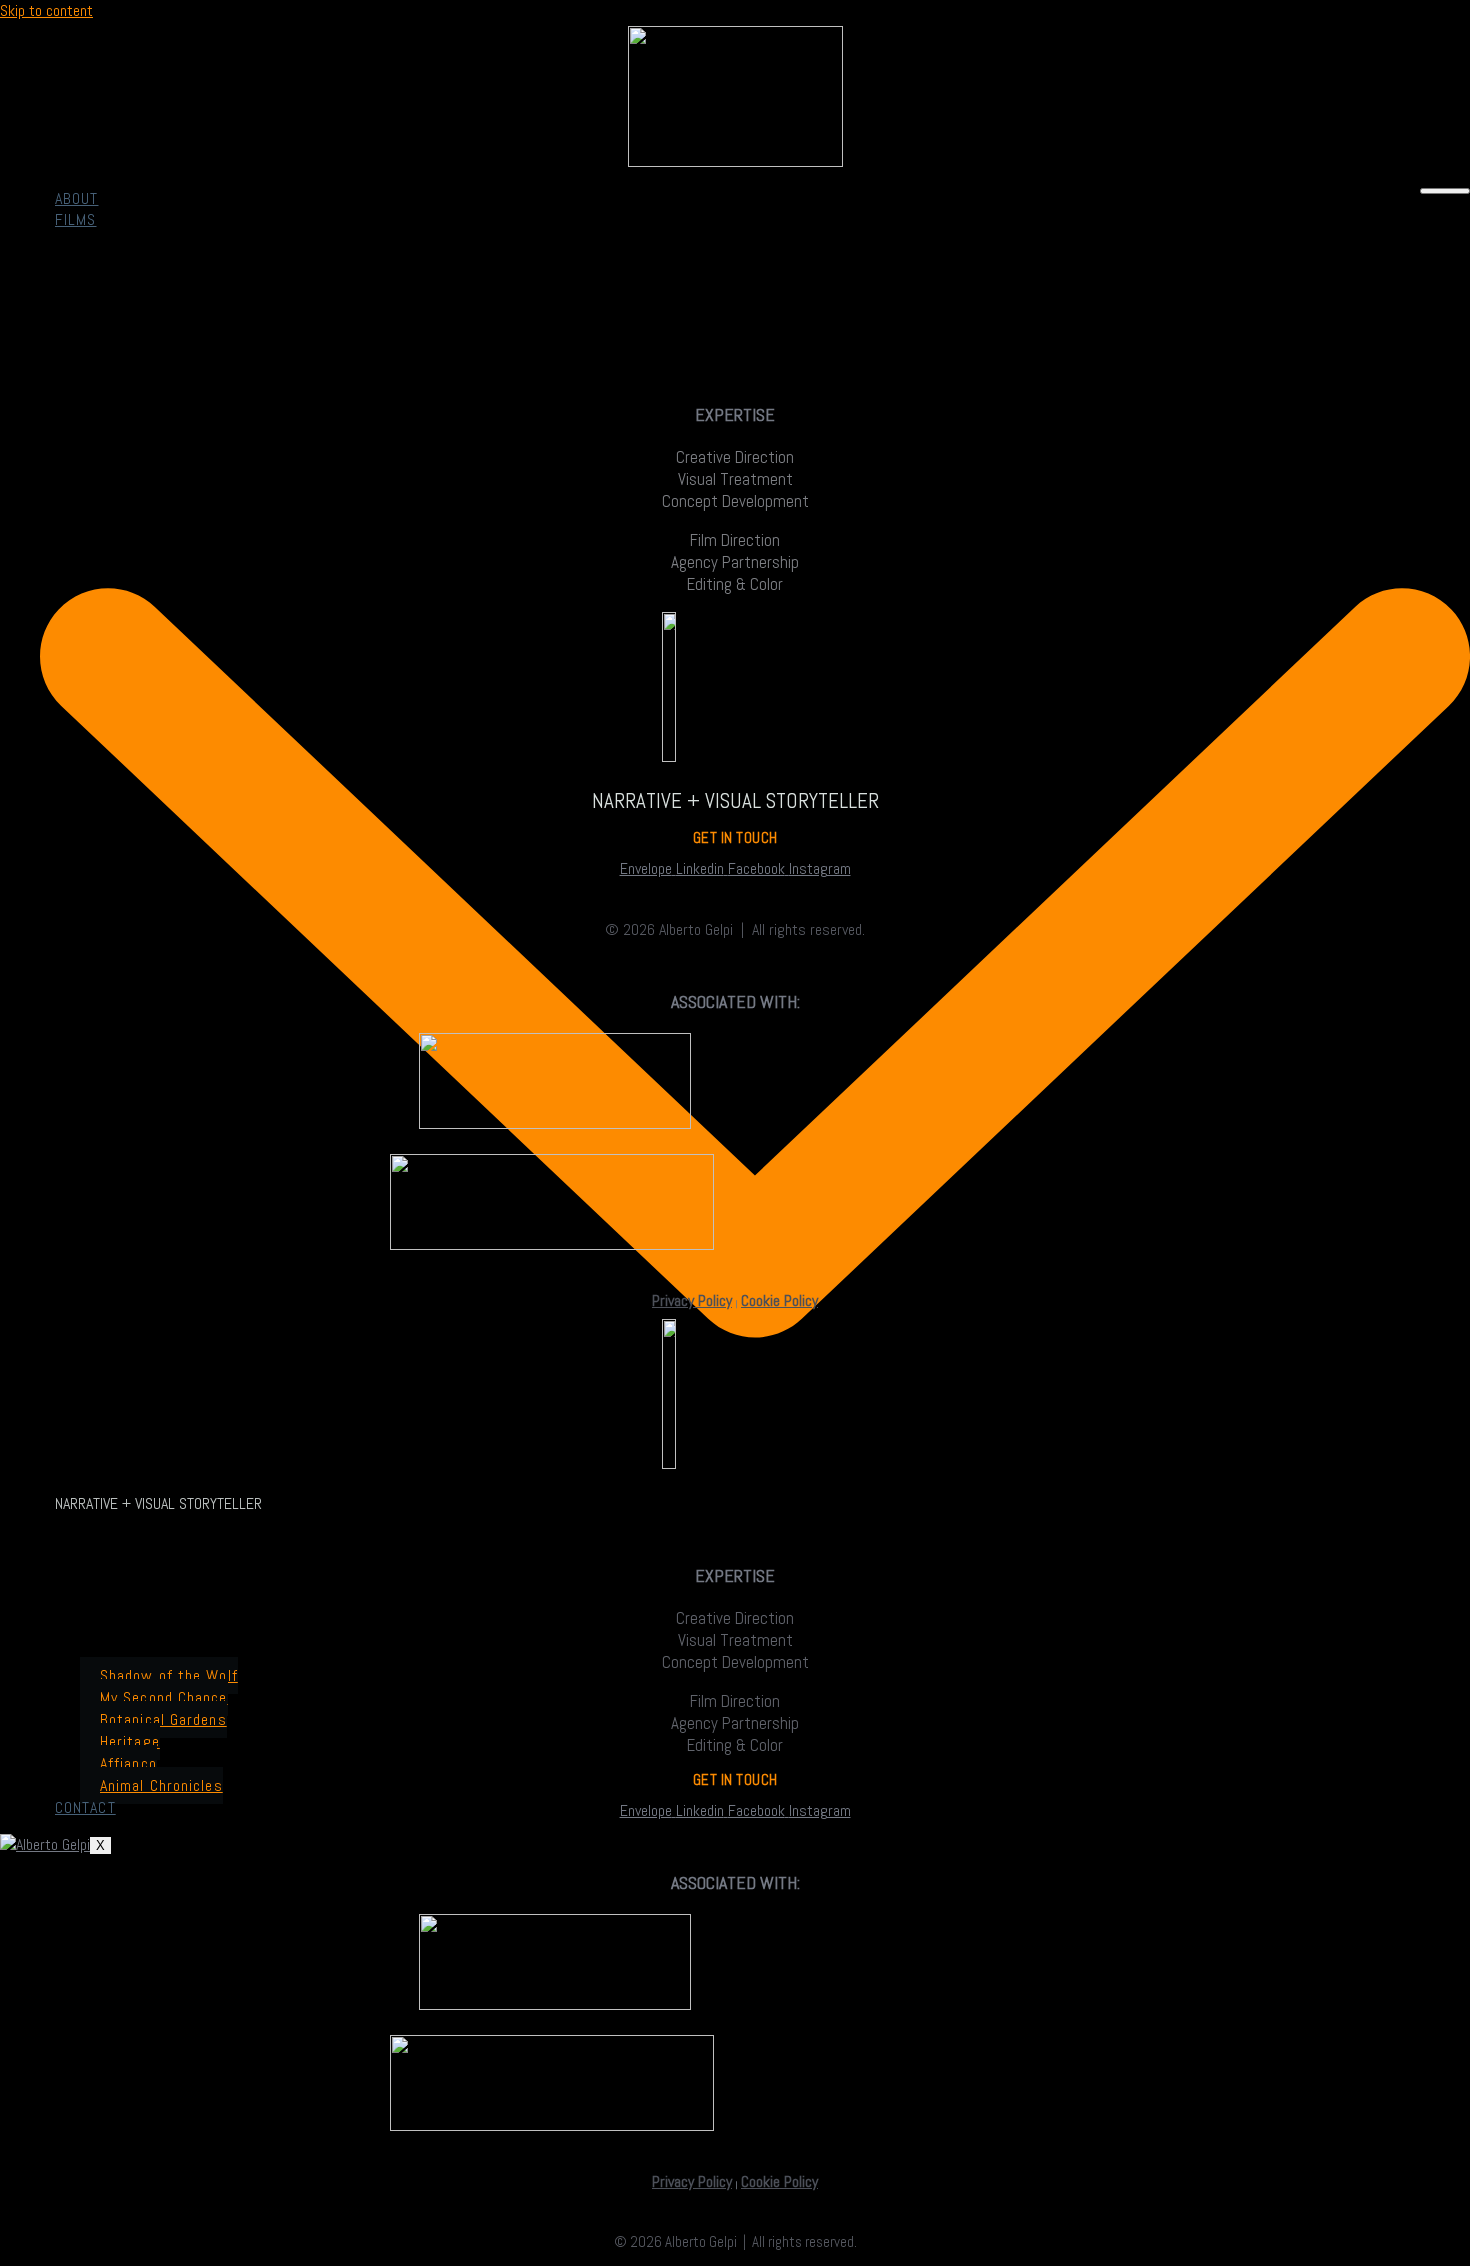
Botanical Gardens (163, 1719)
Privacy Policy (692, 1300)
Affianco (128, 1763)
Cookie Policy (779, 1300)
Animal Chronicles (161, 1785)
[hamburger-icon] (1445, 191)
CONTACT (85, 1807)
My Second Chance (164, 1697)
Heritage (130, 1741)
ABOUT (77, 198)
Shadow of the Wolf (169, 1675)
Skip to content (46, 10)
